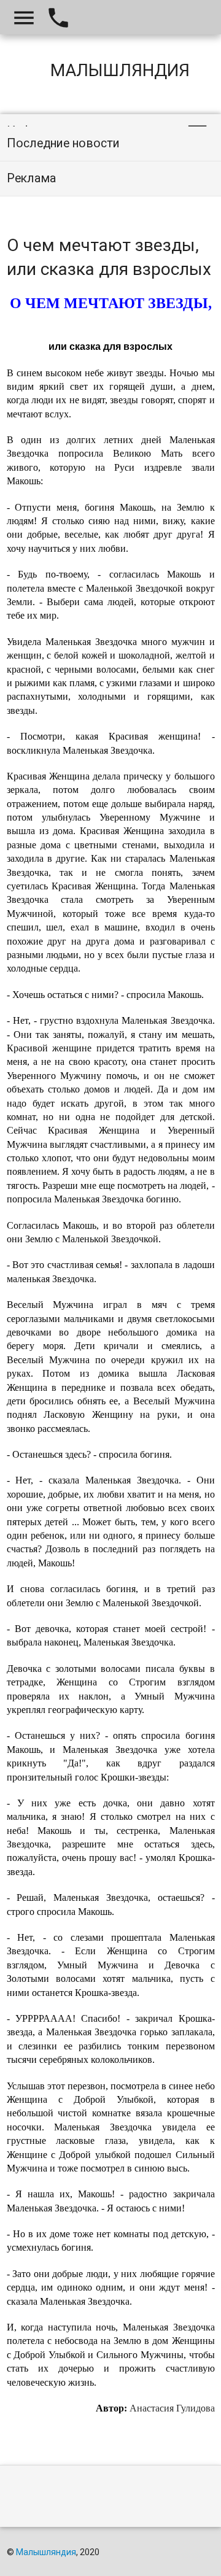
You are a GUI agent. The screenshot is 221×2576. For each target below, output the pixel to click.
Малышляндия (46, 2552)
